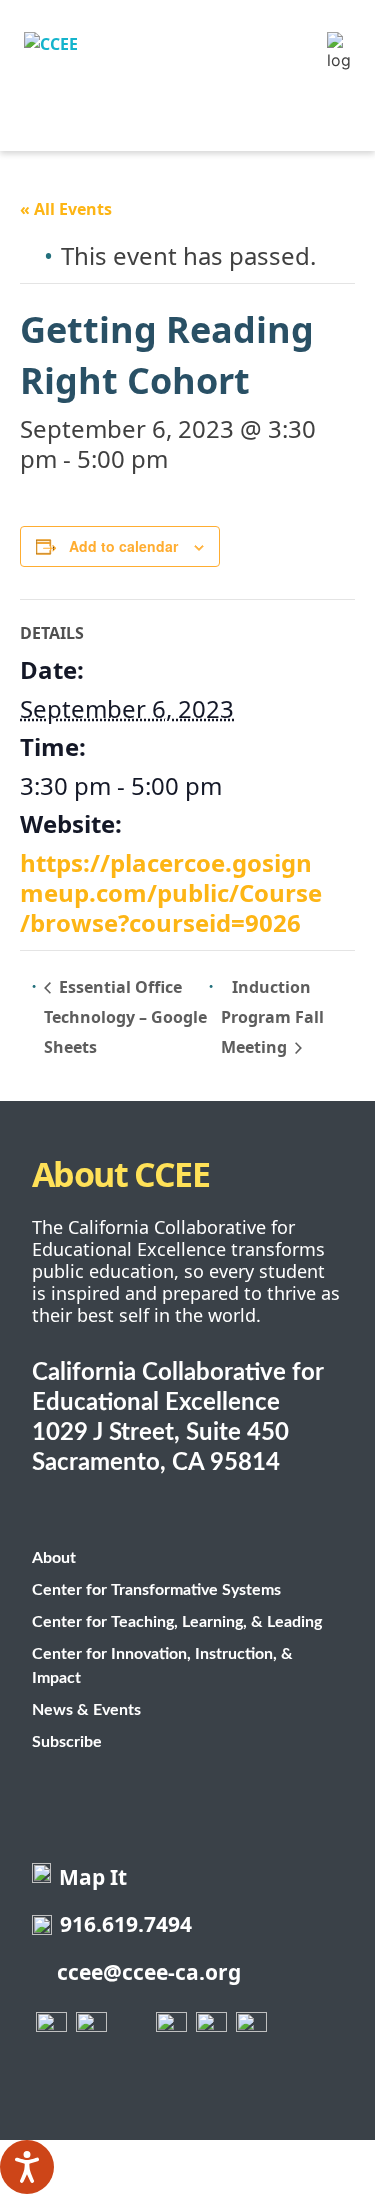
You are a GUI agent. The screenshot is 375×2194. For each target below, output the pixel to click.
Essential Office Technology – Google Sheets (125, 1017)
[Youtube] (172, 2027)
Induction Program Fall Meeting (272, 1017)
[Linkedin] (252, 2027)
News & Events (86, 1710)
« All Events (66, 209)
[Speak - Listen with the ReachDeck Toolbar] (27, 2167)
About (54, 1558)
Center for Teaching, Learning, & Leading (177, 1622)
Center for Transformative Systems (156, 1590)
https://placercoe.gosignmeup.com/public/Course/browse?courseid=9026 (171, 892)
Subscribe (67, 1742)
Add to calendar (123, 546)
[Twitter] (92, 2027)
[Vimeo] (212, 2027)
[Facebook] (52, 2027)
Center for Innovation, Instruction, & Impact (162, 1666)
